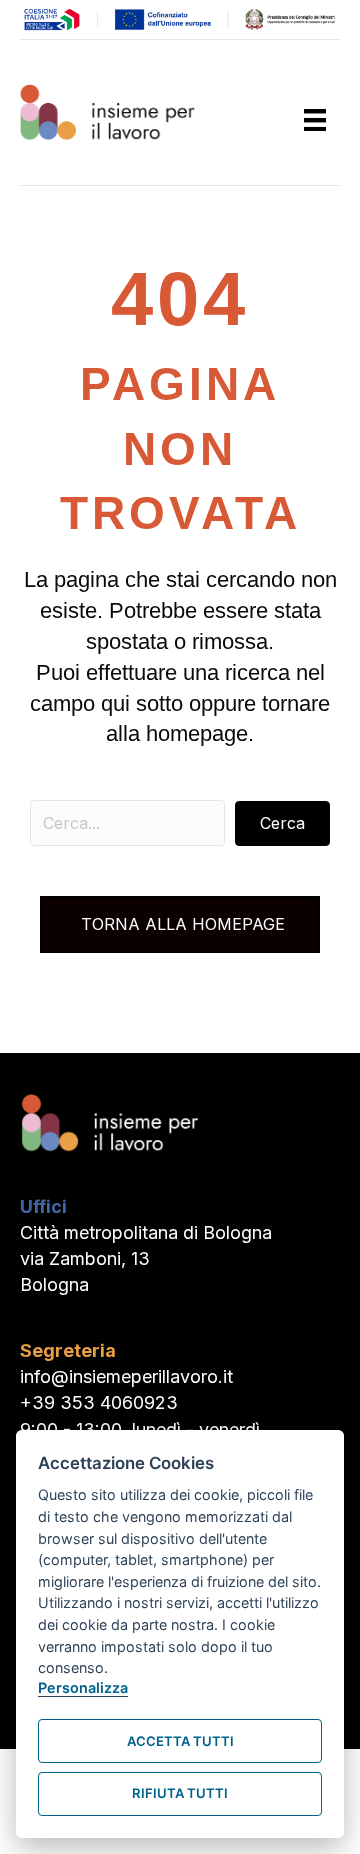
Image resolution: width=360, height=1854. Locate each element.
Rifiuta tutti (180, 1793)
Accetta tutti (180, 1741)
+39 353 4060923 (99, 1402)
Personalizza (83, 1687)
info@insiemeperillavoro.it (126, 1376)
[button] (282, 823)
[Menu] (315, 120)
